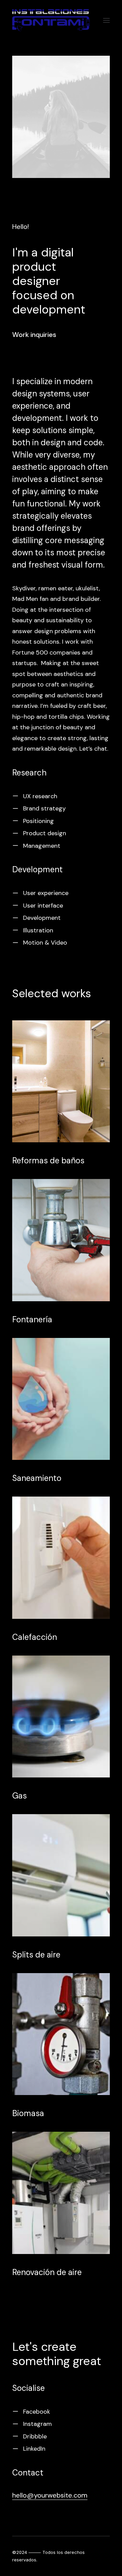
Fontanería (32, 1319)
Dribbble (35, 2436)
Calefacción (35, 1637)
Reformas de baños (48, 1160)
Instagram (37, 2424)
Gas (19, 1796)
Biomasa (28, 2113)
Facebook (37, 2412)
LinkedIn (34, 2449)
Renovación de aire (47, 2272)
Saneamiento (37, 1478)
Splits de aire (36, 1955)
